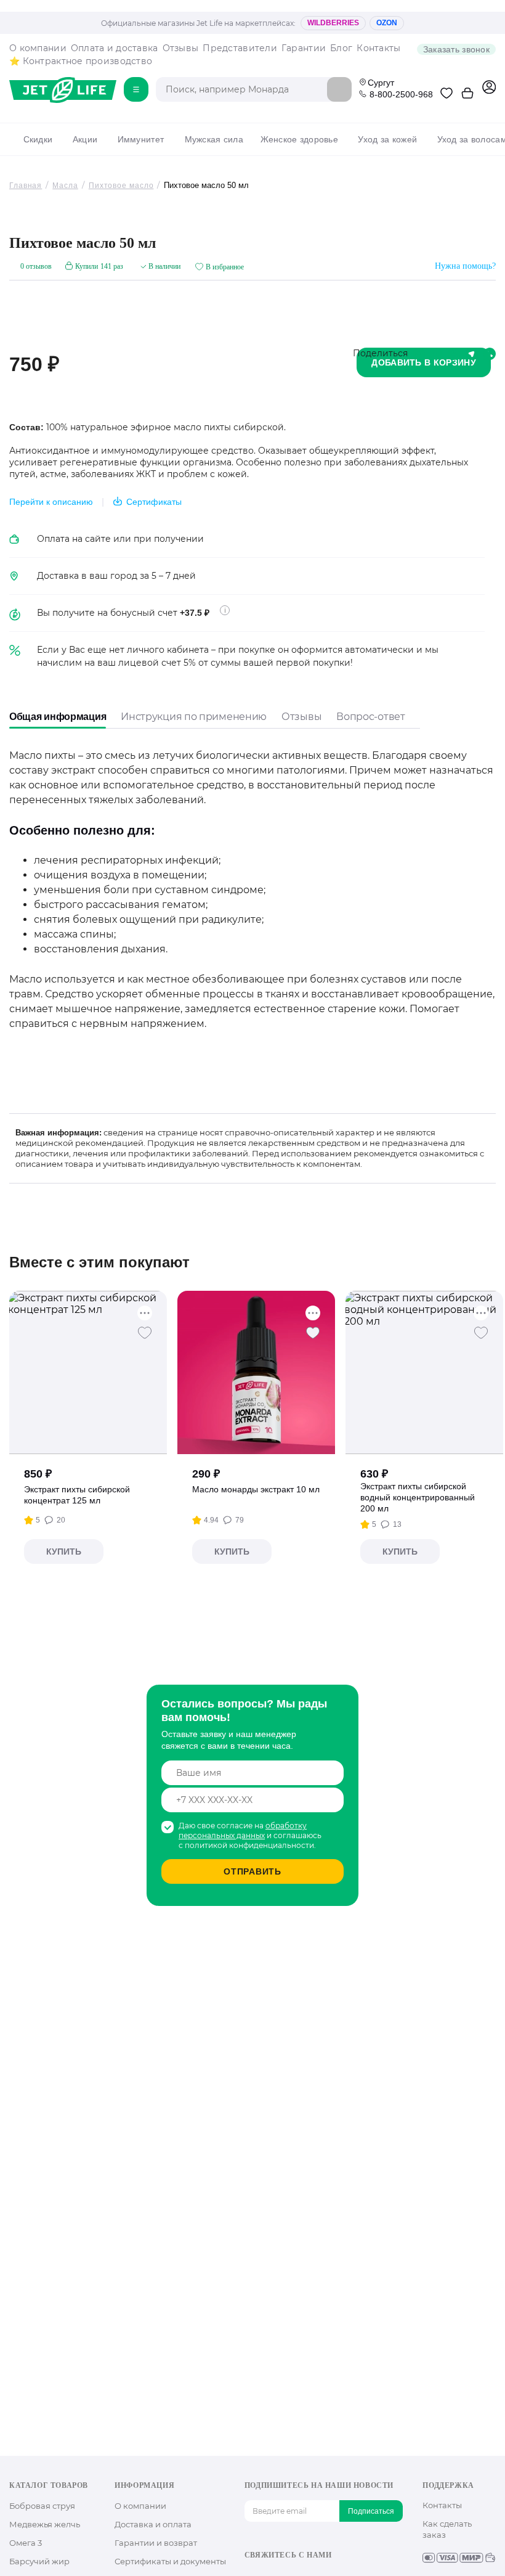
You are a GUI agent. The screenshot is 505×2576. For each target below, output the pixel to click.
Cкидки (38, 139)
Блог (341, 48)
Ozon (387, 23)
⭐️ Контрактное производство (81, 61)
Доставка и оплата (153, 2524)
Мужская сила (214, 139)
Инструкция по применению (194, 717)
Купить (64, 1552)
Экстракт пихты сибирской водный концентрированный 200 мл (418, 1497)
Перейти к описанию (51, 502)
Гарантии (304, 48)
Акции (85, 139)
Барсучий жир (39, 2561)
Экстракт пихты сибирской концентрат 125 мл (77, 1495)
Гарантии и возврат (156, 2543)
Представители (240, 48)
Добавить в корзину (424, 362)
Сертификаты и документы (170, 2561)
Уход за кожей (387, 139)
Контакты (378, 48)
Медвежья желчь (45, 2524)
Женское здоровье (299, 139)
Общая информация (58, 717)
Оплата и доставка (115, 48)
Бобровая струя (42, 2506)
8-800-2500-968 (401, 94)
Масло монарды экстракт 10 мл (256, 1489)
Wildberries (333, 23)
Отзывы (181, 48)
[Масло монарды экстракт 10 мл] (257, 1372)
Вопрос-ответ (370, 717)
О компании (38, 48)
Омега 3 (26, 2543)
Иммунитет (141, 139)
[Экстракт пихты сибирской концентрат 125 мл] (88, 1372)
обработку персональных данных (243, 1830)
